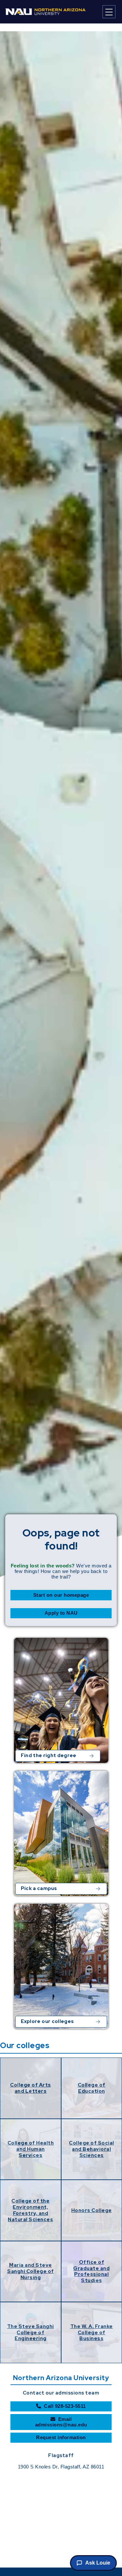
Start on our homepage (61, 1595)
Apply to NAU (61, 1613)
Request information (61, 2437)
